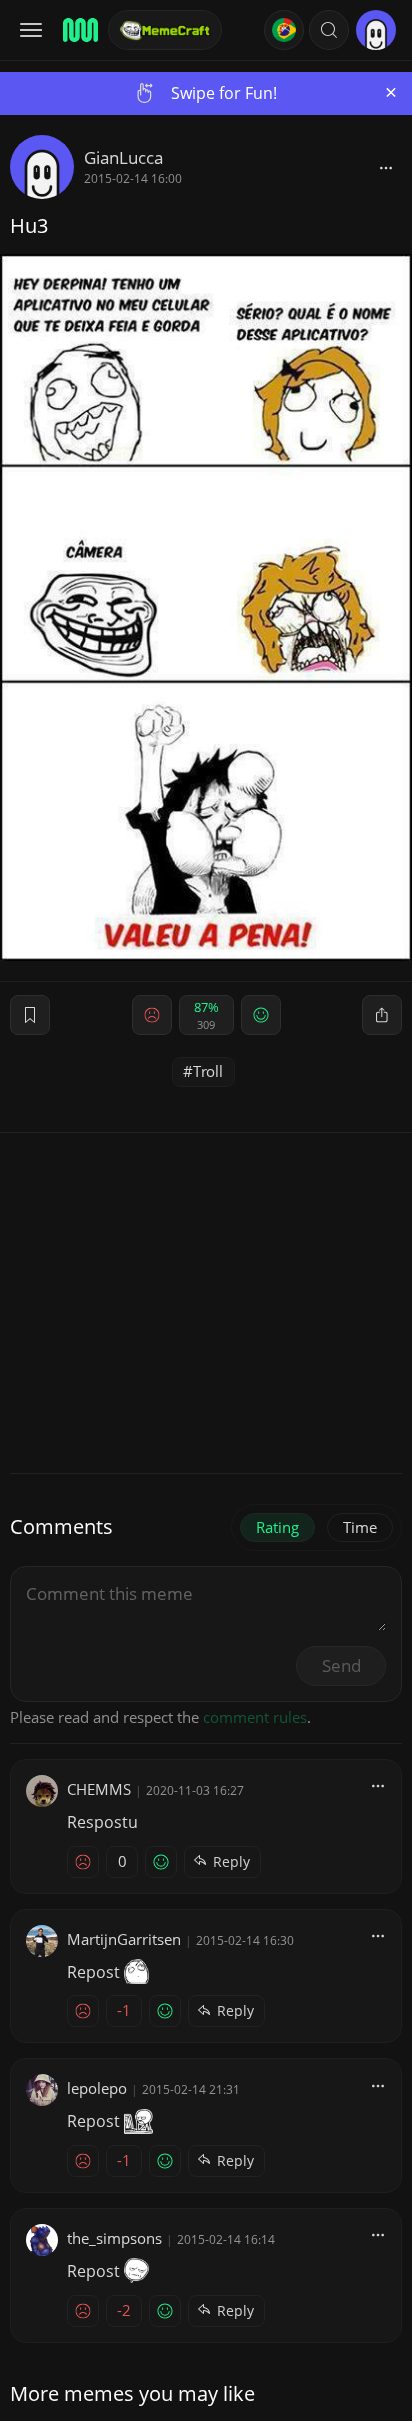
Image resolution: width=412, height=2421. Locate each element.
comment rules (255, 1717)
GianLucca (123, 157)
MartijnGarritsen (124, 1939)
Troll (208, 1071)
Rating (277, 1527)
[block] (386, 167)
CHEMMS (99, 1789)
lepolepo (97, 2088)
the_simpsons (114, 2238)
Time (360, 1527)
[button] (329, 30)
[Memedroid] (79, 30)
